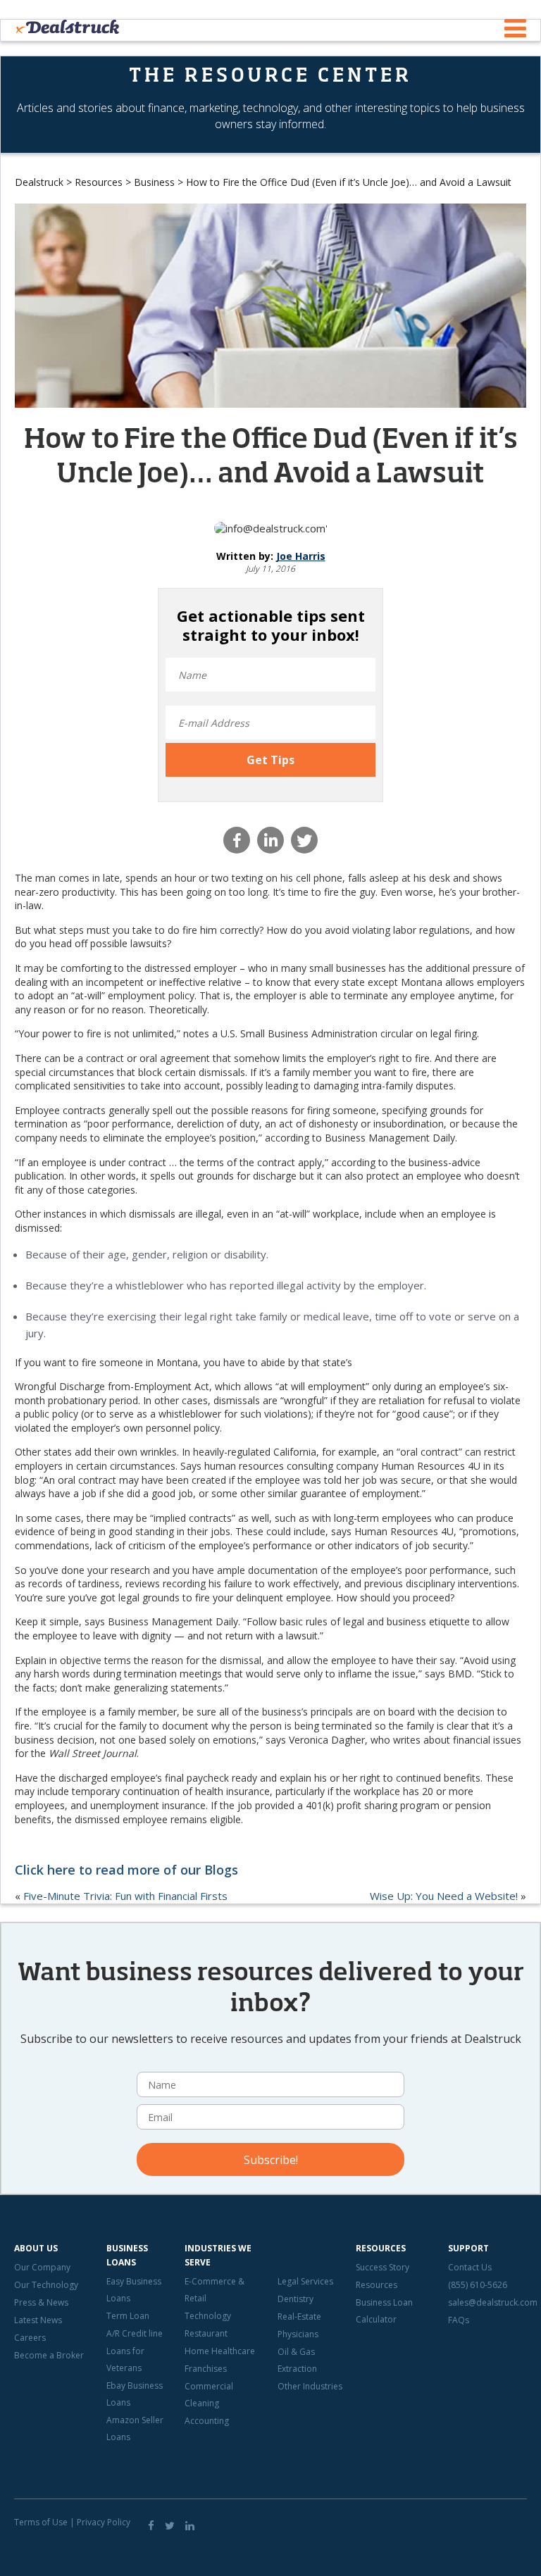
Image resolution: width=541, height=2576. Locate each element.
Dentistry (296, 2299)
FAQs (459, 2320)
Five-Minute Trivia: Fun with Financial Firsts (125, 1896)
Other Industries (310, 2386)
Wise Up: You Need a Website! (444, 1896)
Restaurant (206, 2333)
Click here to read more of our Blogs (126, 1870)
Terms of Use (41, 2522)
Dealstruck (39, 182)
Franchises (206, 2369)
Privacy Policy (104, 2522)
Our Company (42, 2267)
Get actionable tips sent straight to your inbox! (271, 625)
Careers (30, 2338)
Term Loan (128, 2316)
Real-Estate (299, 2316)
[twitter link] (170, 2525)
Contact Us (470, 2267)
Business (154, 182)
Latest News (38, 2320)
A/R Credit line (135, 2333)
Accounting (207, 2421)
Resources (99, 182)
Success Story (383, 2267)
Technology (208, 2316)
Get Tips (270, 760)
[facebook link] (151, 2525)
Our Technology (46, 2285)
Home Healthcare (220, 2351)
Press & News (41, 2302)
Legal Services (305, 2281)
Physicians (298, 2334)
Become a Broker (49, 2355)
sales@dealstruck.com (493, 2302)
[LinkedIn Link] (190, 2525)
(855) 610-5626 (478, 2285)
